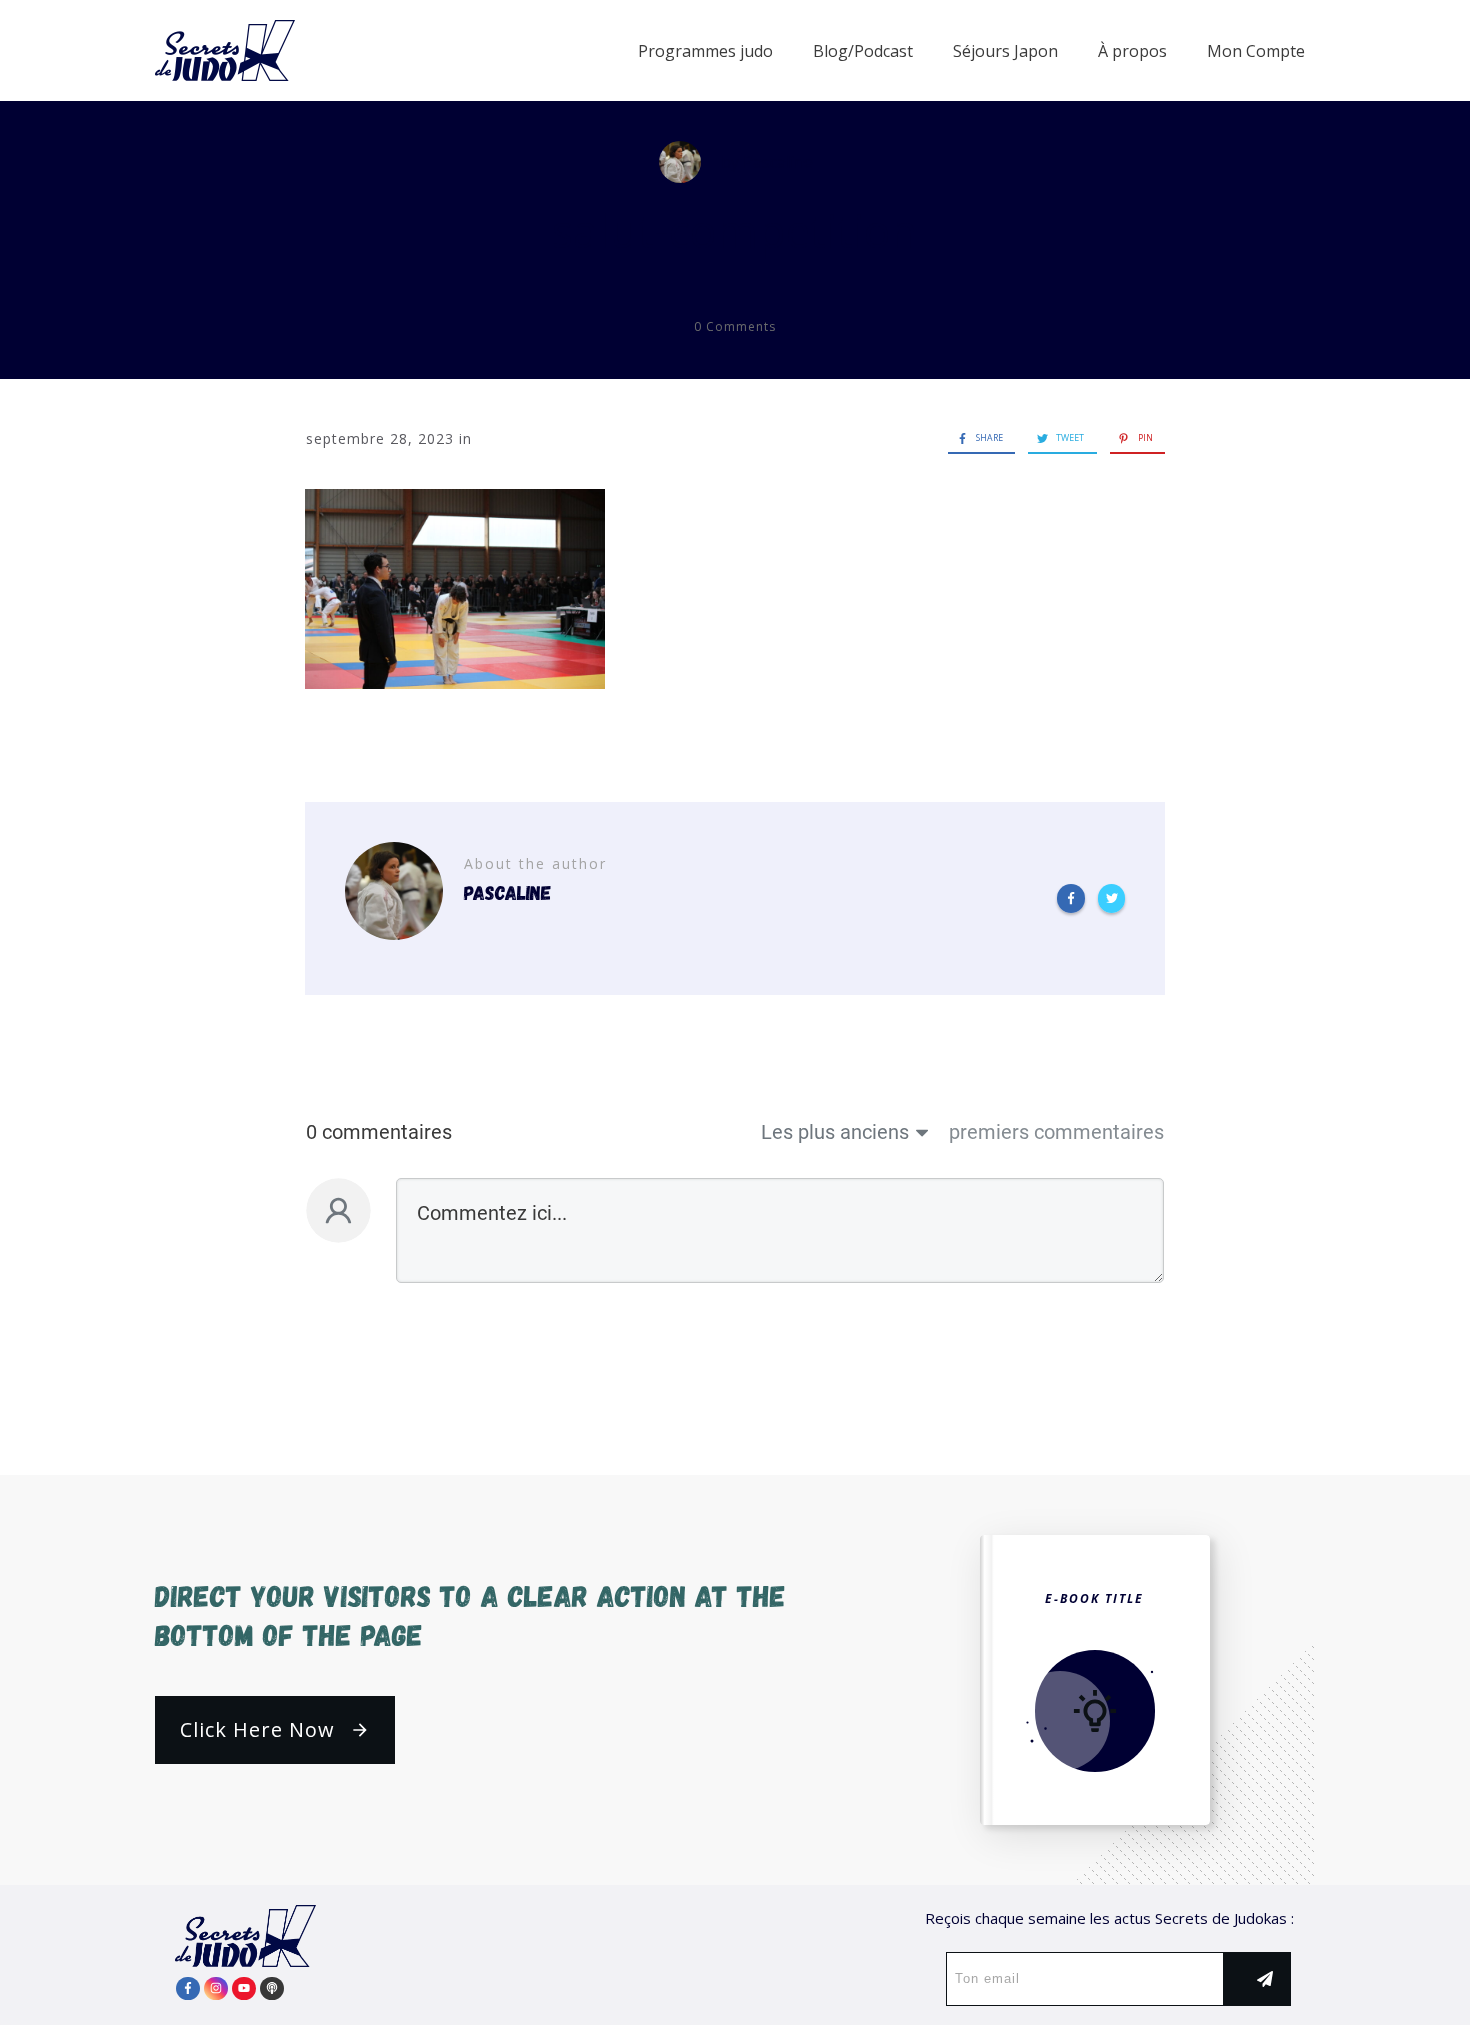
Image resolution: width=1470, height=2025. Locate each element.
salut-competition (735, 230)
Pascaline (778, 162)
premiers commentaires (1056, 1132)
